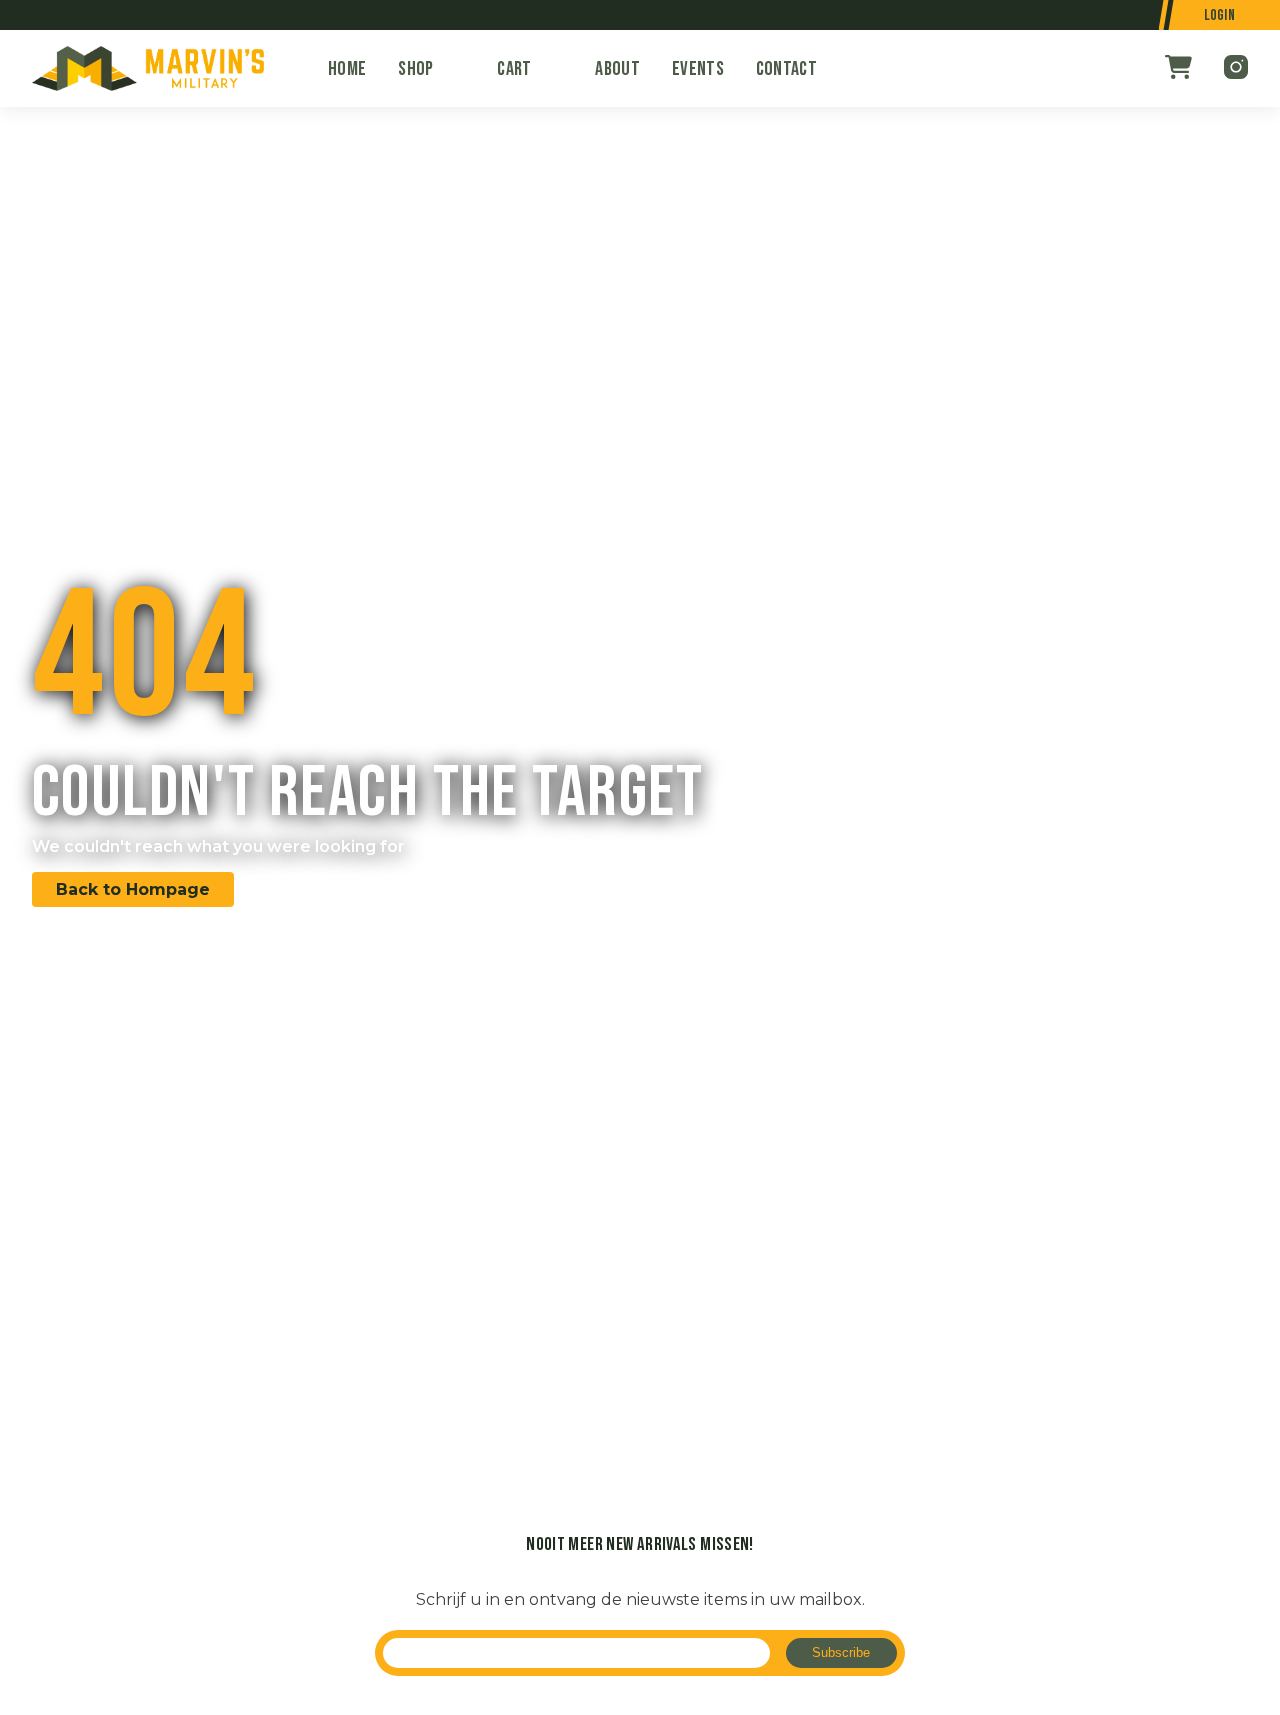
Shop (415, 69)
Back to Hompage (133, 889)
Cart (514, 69)
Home (347, 69)
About (617, 69)
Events (698, 69)
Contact (786, 69)
